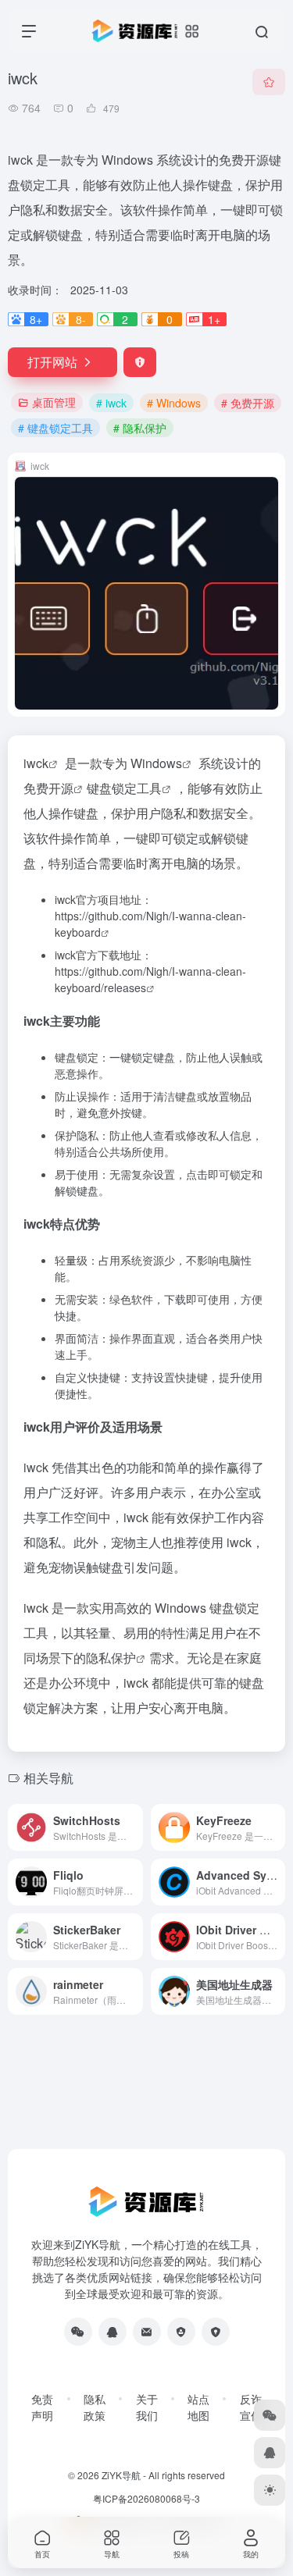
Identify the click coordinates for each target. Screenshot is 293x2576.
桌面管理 (54, 402)
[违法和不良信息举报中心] (181, 2332)
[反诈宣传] (216, 2332)
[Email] (147, 2332)
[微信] (78, 2332)
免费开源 (48, 788)
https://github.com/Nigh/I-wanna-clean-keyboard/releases (150, 979)
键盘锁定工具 (124, 788)
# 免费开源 (248, 403)
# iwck (111, 403)
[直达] (130, 1818)
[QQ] (113, 2332)
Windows (156, 763)
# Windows (174, 403)
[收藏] (269, 82)
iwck (36, 763)
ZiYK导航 (121, 2475)
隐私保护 (111, 1658)
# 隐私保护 (140, 428)
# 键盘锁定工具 (55, 428)
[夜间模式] (270, 2490)
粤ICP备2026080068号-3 (146, 2498)
